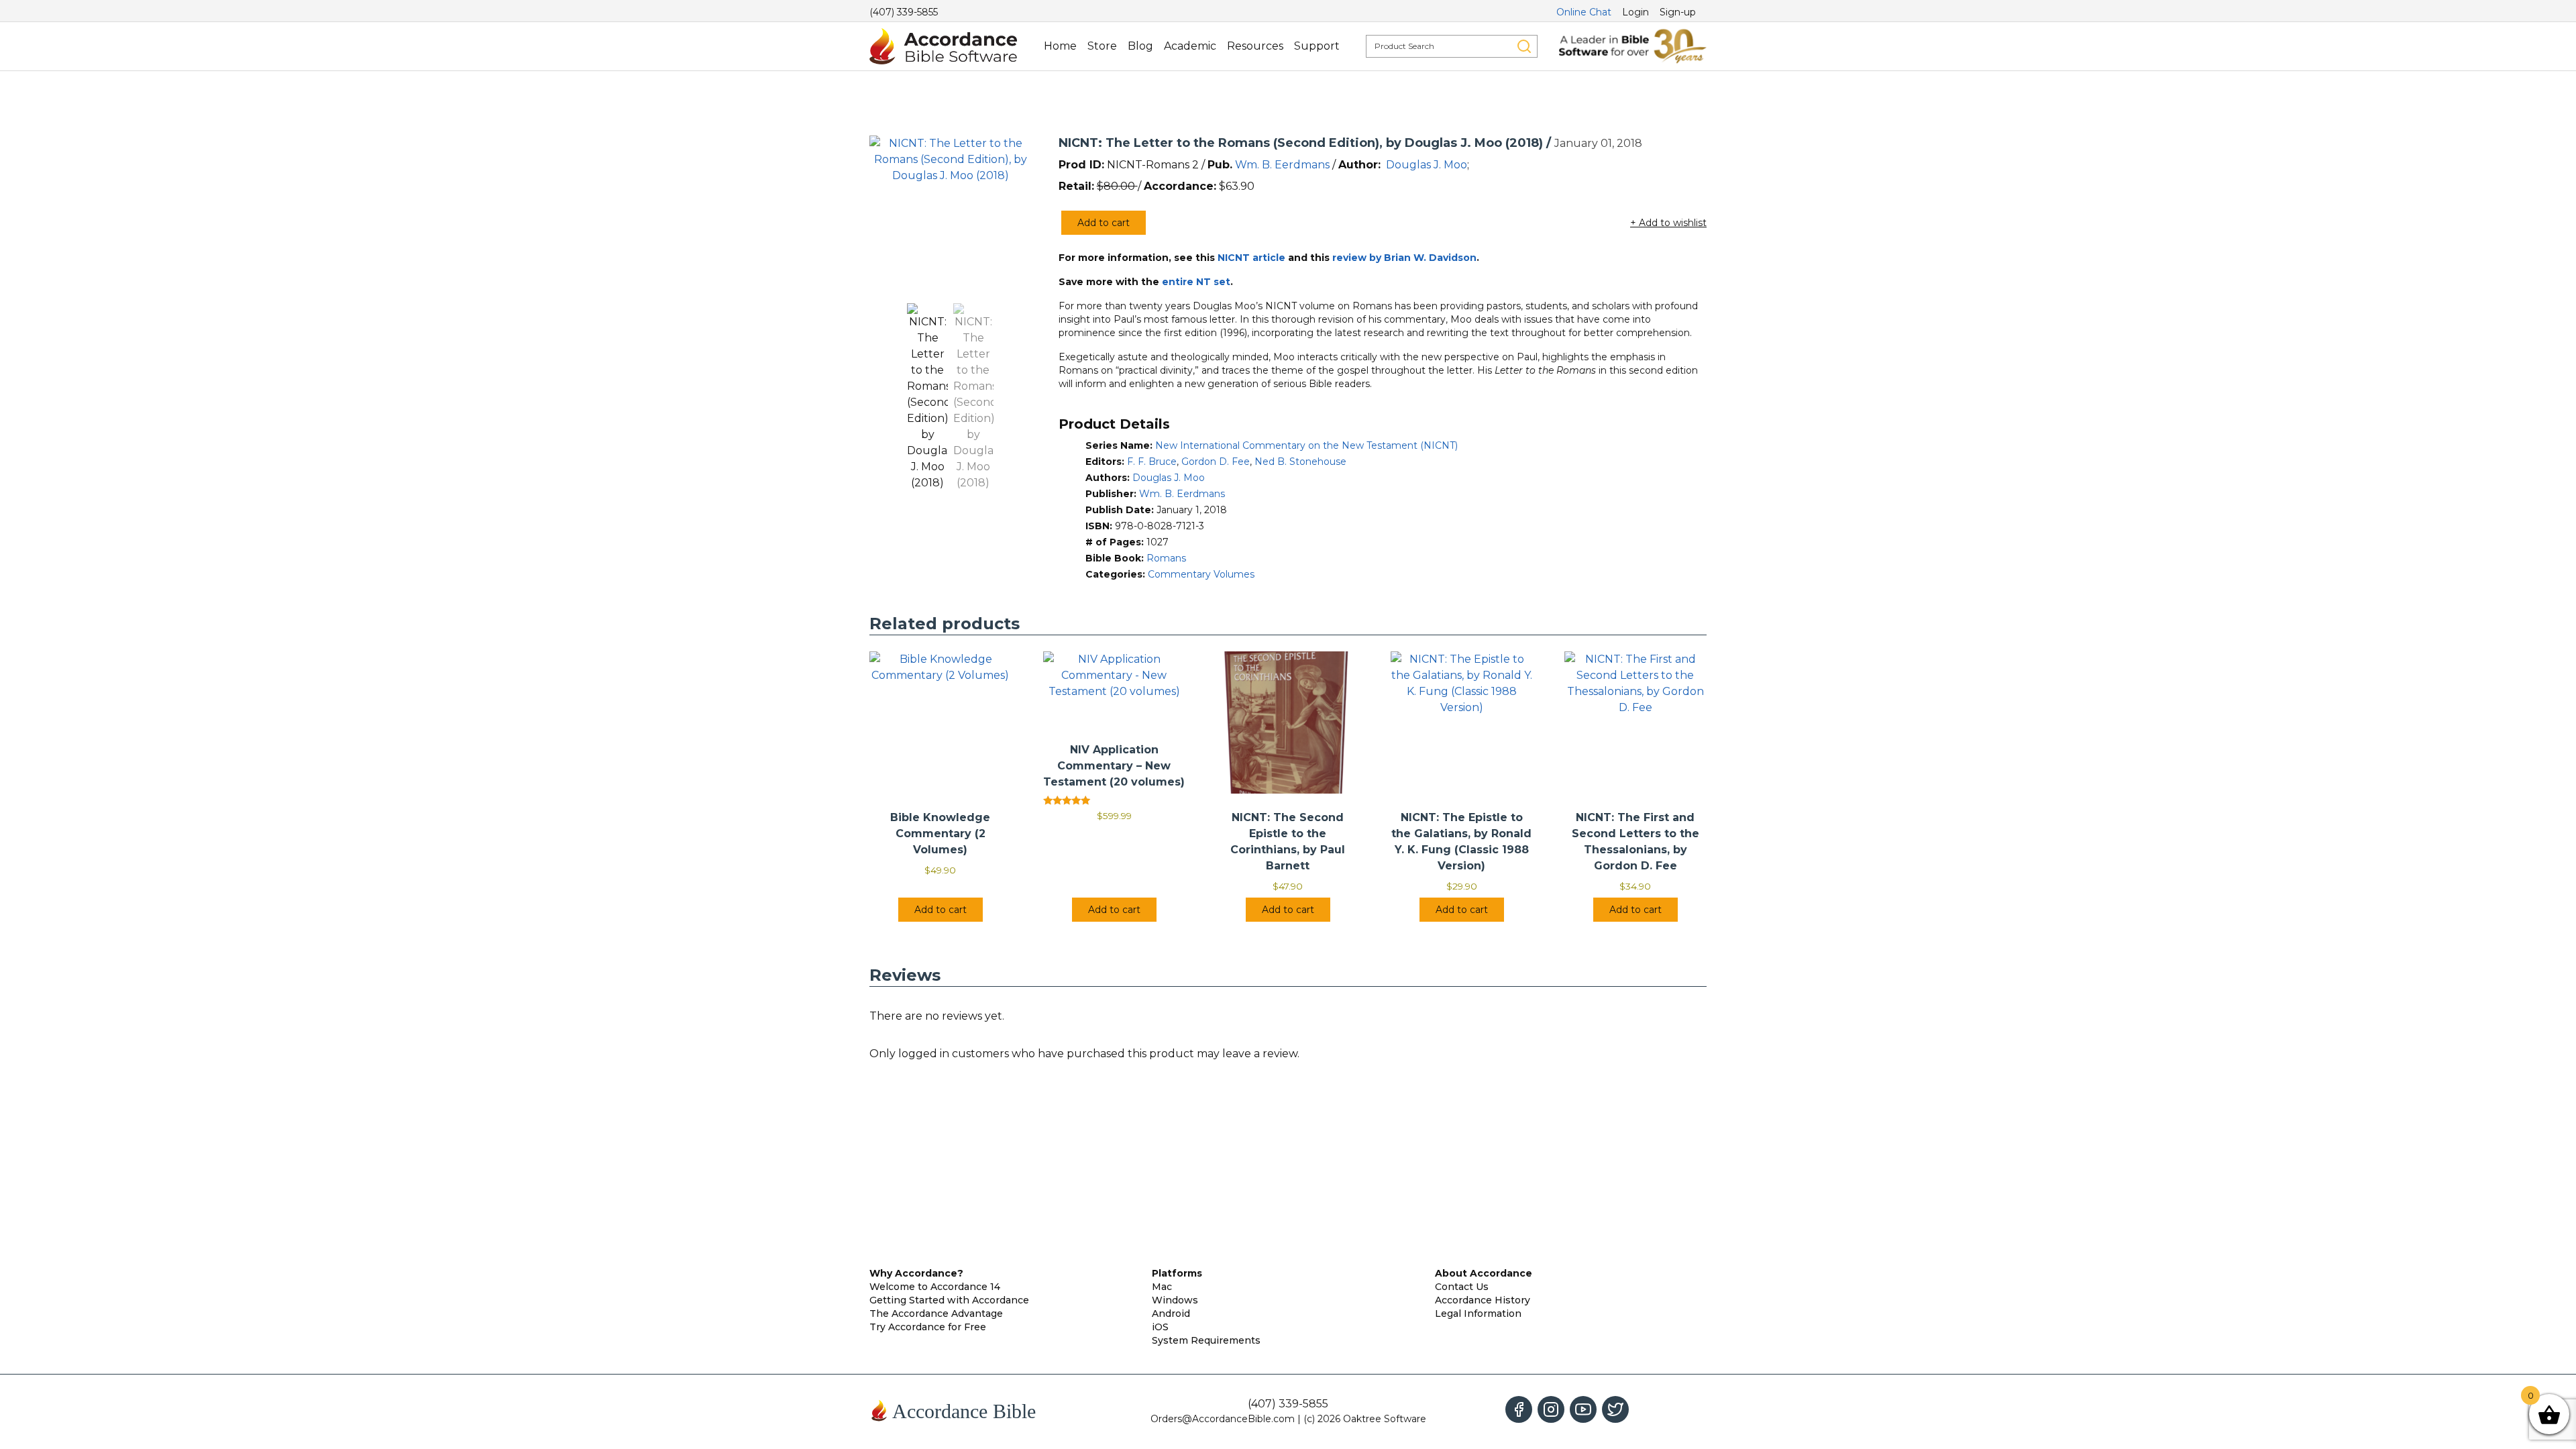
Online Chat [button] (1584, 12)
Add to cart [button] (941, 910)
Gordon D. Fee (1216, 462)
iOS (1160, 1327)
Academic (1190, 46)
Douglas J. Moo (1427, 165)
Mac (1162, 1287)
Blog (1140, 46)
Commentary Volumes (1201, 574)
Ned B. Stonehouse (1300, 462)
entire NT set (1196, 282)
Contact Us (1462, 1287)
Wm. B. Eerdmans (1282, 165)
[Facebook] (1519, 1409)
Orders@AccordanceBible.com (1223, 1419)
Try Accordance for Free (928, 1327)
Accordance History (1483, 1300)
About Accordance (1484, 1273)
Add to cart (1104, 223)
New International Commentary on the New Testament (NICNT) (1306, 445)
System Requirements (1206, 1340)
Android (1171, 1313)
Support (1317, 46)
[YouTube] (1583, 1409)
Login (1635, 12)
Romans (1166, 558)
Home (1060, 46)
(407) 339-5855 (904, 12)
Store (1102, 46)
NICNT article (1251, 258)
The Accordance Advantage (936, 1313)
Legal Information (1478, 1313)
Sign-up (1678, 12)
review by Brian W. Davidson (1404, 258)
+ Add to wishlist (1668, 223)
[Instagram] (1551, 1409)
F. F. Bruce (1152, 462)
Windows (1175, 1300)
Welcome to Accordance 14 (935, 1287)
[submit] (1524, 46)
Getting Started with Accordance (949, 1300)
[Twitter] (1615, 1409)
